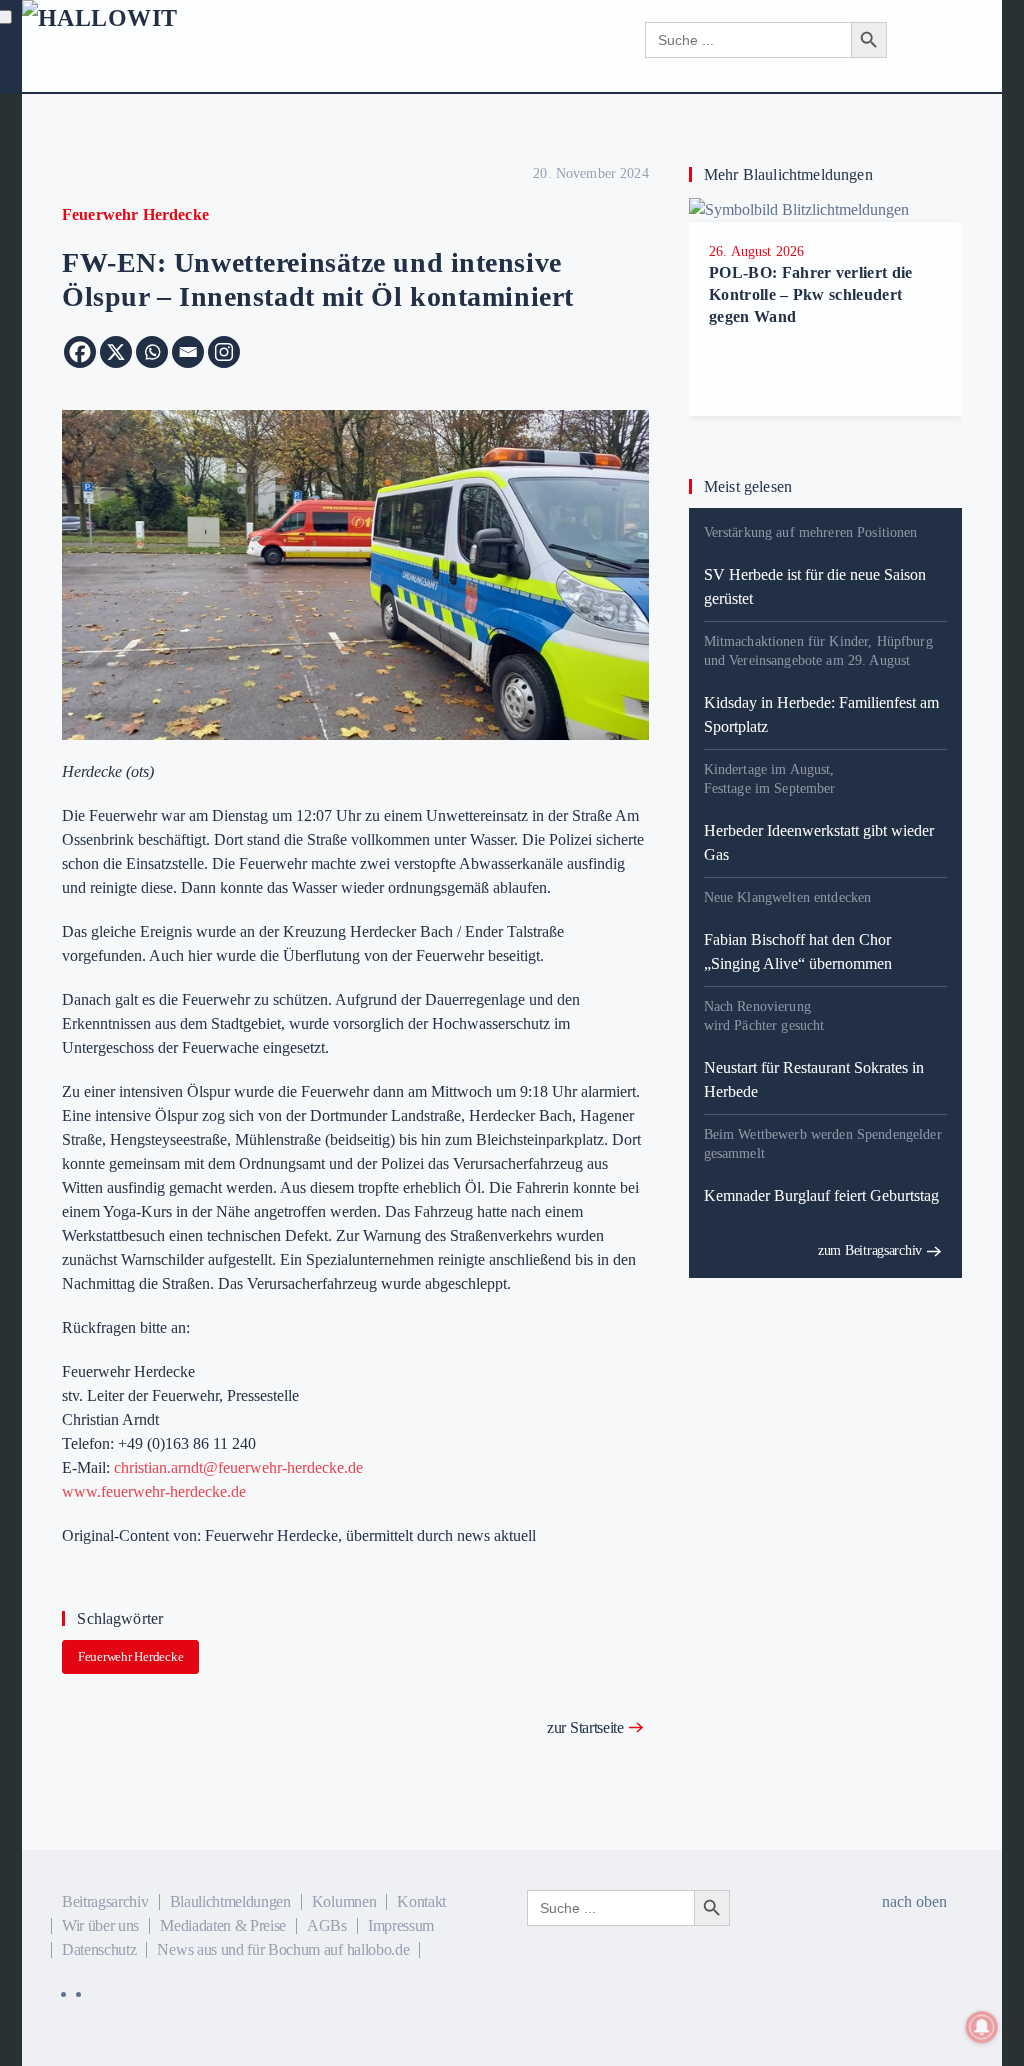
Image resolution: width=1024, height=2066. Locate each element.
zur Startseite (585, 1727)
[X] (116, 352)
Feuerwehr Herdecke (130, 1656)
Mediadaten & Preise (223, 1925)
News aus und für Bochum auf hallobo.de (283, 1949)
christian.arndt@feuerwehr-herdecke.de (238, 1467)
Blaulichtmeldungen (230, 1901)
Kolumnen (344, 1901)
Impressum (401, 1925)
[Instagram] (224, 352)
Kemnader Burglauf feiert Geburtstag (821, 1195)
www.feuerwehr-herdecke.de (154, 1491)
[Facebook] (80, 352)
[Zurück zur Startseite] (189, 40)
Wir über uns (100, 1925)
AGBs (327, 1925)
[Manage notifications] (982, 2027)
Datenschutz (99, 1949)
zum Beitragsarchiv (870, 1250)
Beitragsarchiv (105, 1901)
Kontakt (421, 1901)
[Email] (188, 352)
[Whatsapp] (152, 352)
